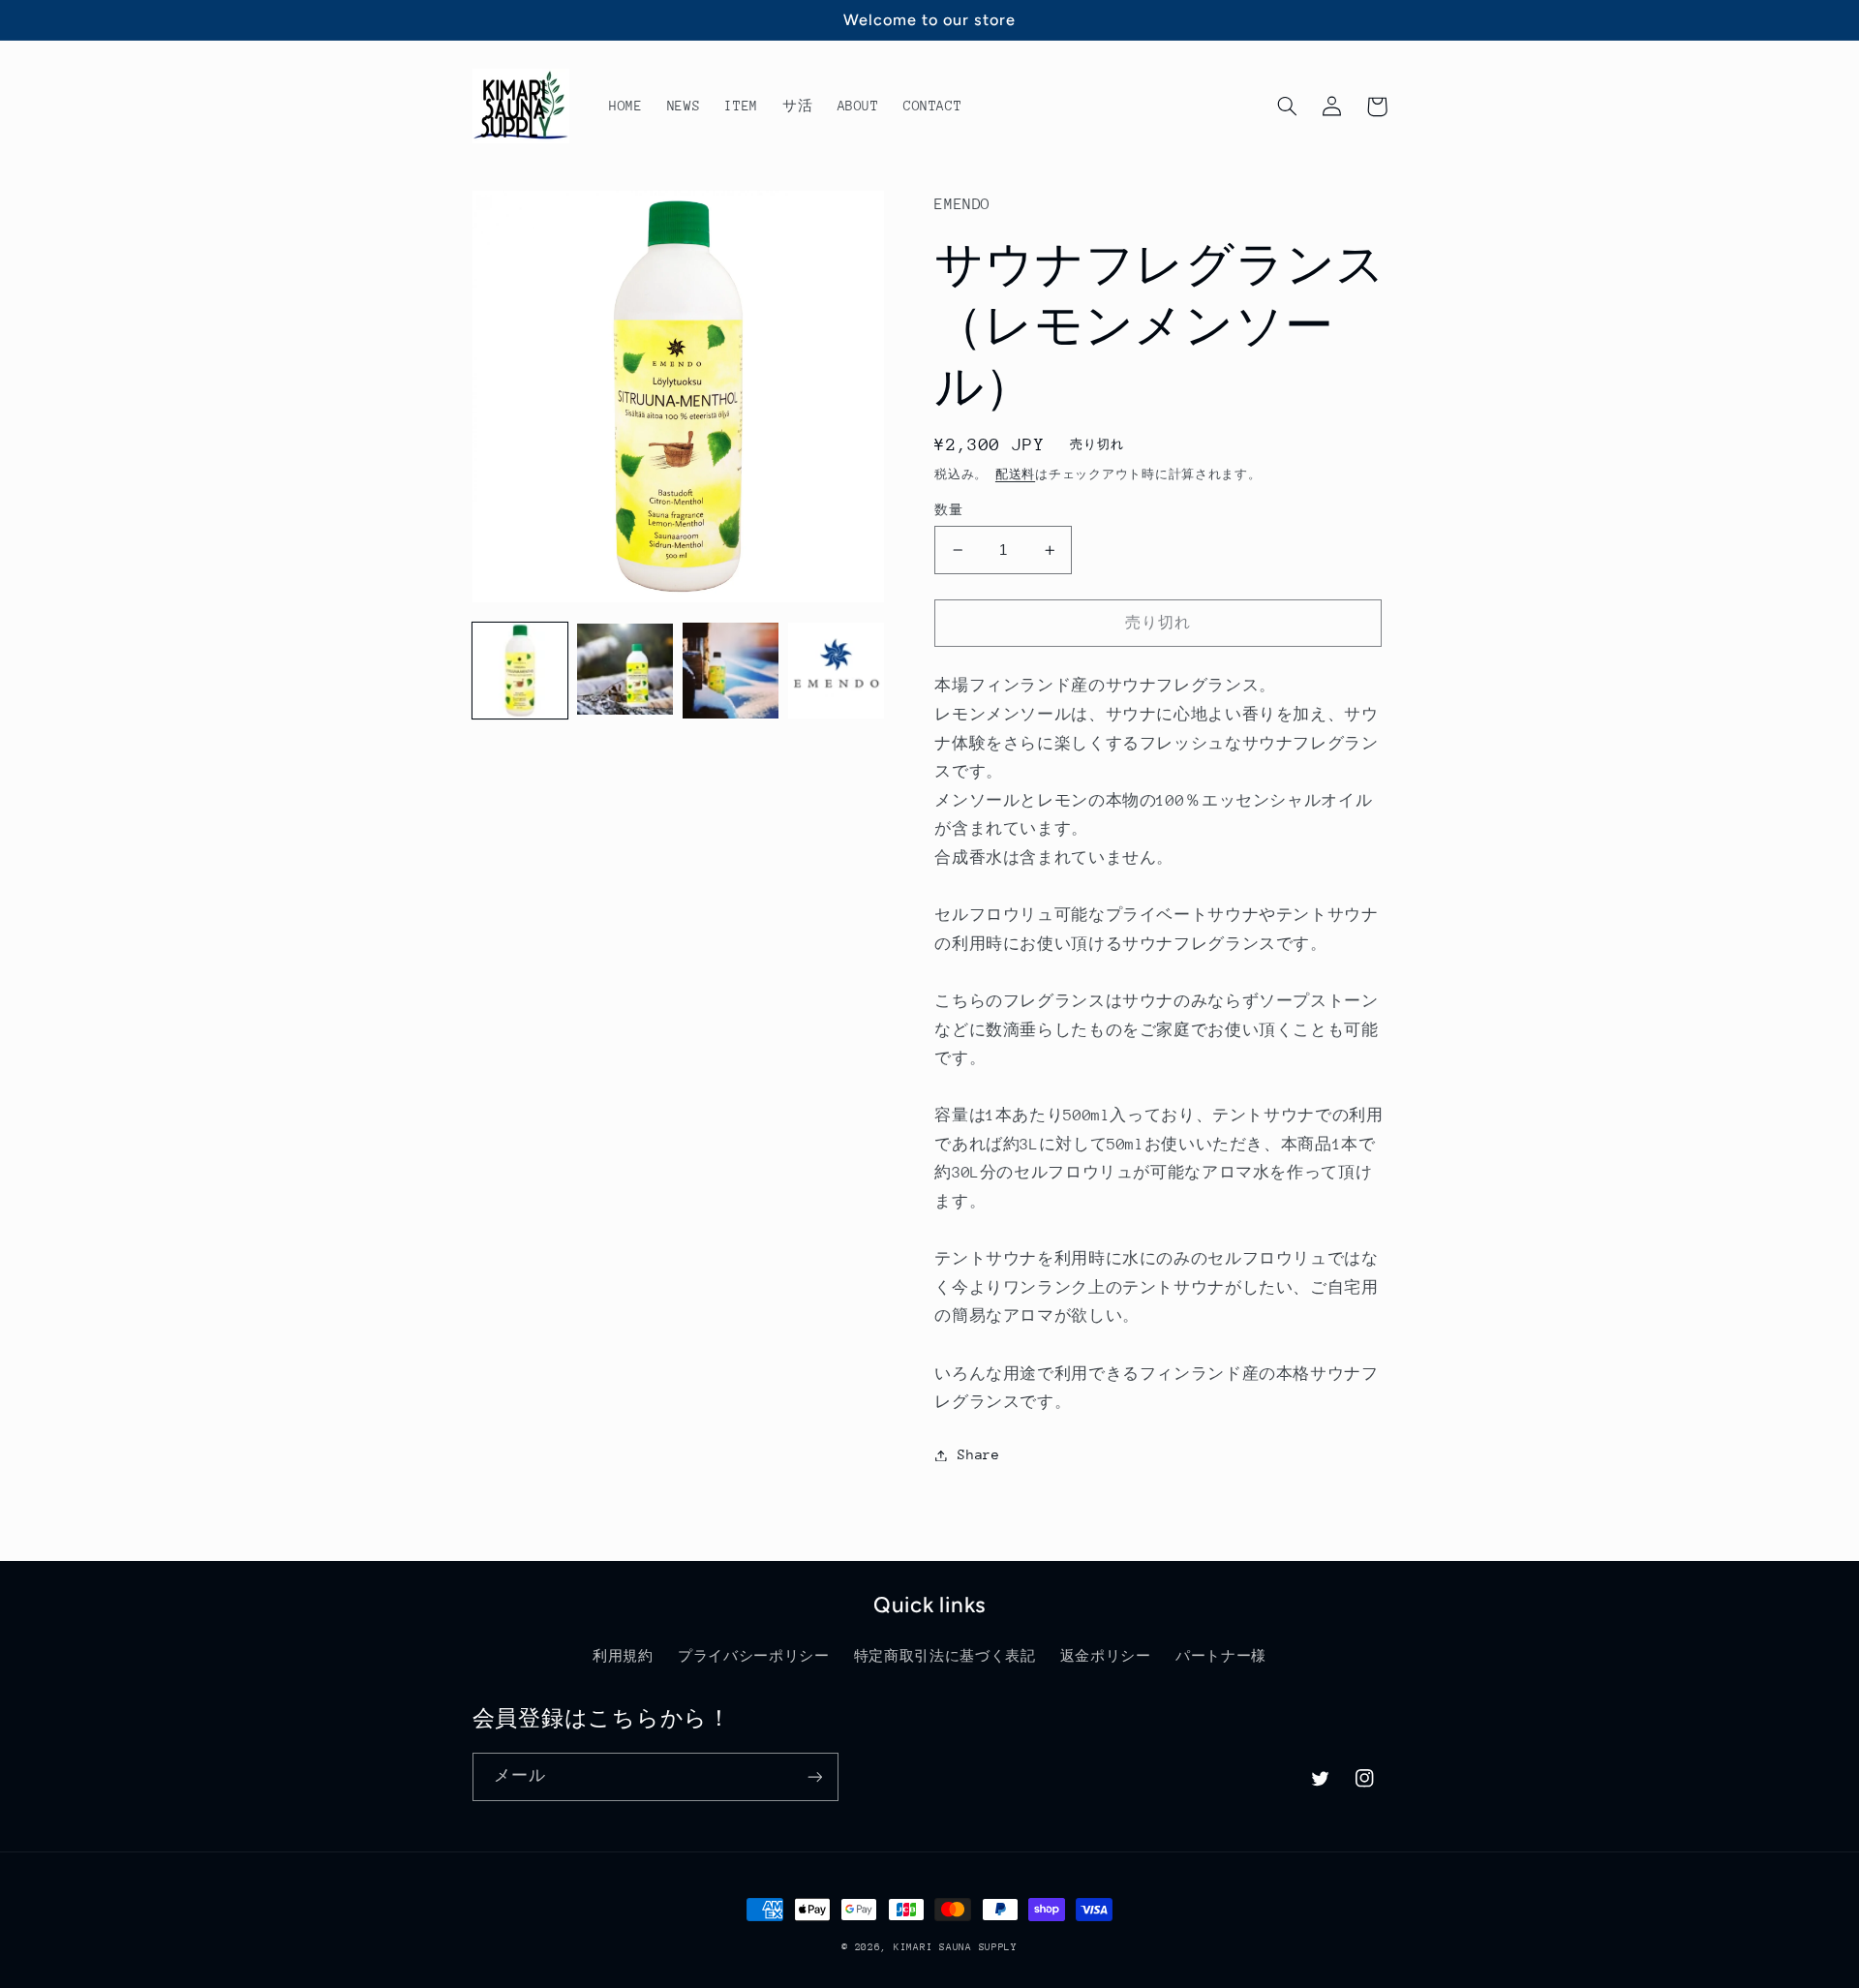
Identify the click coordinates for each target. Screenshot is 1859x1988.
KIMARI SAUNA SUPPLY (956, 1947)
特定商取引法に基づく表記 (945, 1656)
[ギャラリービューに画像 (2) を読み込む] (625, 670)
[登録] (814, 1776)
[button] (1288, 107)
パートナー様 (1221, 1656)
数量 (948, 510)
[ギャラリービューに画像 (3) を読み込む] (730, 670)
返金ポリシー (1106, 1656)
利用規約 (623, 1656)
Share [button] (978, 1454)
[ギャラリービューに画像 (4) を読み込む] (836, 670)
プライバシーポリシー (753, 1656)
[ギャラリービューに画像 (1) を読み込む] (520, 670)
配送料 (1015, 474)
